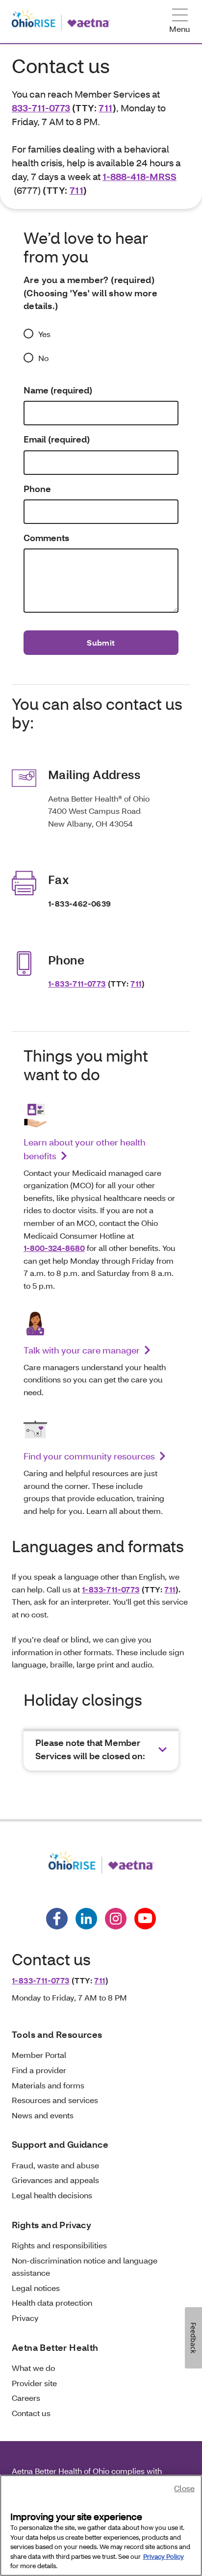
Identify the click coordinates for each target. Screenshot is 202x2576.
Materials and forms (48, 2085)
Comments (46, 538)
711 (105, 108)
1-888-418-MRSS (139, 176)
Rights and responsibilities (59, 2245)
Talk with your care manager (82, 1350)
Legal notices (36, 2288)
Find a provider (39, 2070)
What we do (33, 2368)
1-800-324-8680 (54, 1248)
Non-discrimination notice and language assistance (85, 2267)
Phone (37, 489)
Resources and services (55, 2100)
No (43, 358)
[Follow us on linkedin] (86, 1919)
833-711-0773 (41, 108)
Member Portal (39, 2055)
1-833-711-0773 (77, 983)
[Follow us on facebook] (57, 1919)
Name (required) (58, 390)
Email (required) (57, 439)
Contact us (31, 2413)
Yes (44, 334)
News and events (43, 2115)
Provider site (34, 2383)
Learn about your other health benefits (85, 1149)
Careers (26, 2398)
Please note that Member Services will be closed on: (90, 1749)
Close (184, 2488)
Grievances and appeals (55, 2180)
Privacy (25, 2318)
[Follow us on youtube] (145, 1919)
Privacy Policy (164, 2556)
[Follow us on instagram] (116, 1919)
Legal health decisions (52, 2195)
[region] (101, 2525)
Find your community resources (89, 1456)
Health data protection (52, 2303)
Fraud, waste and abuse (55, 2165)
